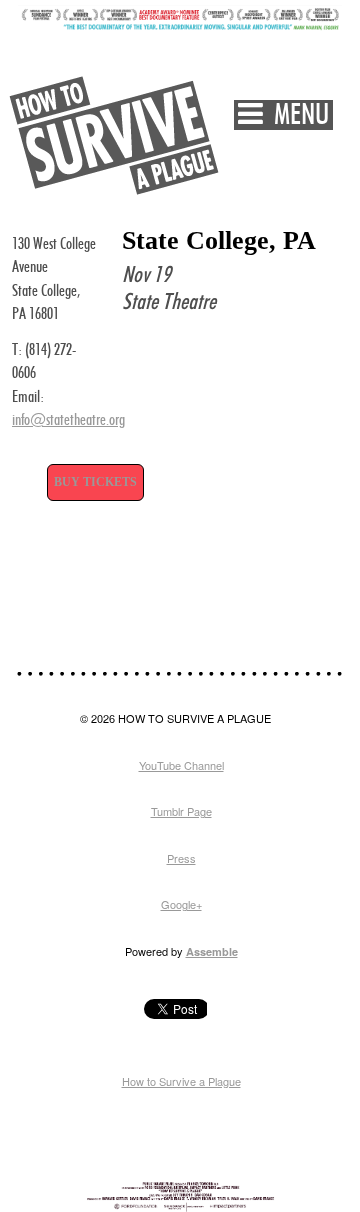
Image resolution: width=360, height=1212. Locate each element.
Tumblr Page (181, 811)
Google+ (181, 904)
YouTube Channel (181, 765)
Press (181, 858)
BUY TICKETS (95, 482)
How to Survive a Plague (181, 1081)
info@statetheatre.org (68, 420)
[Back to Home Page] (115, 135)
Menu (296, 115)
